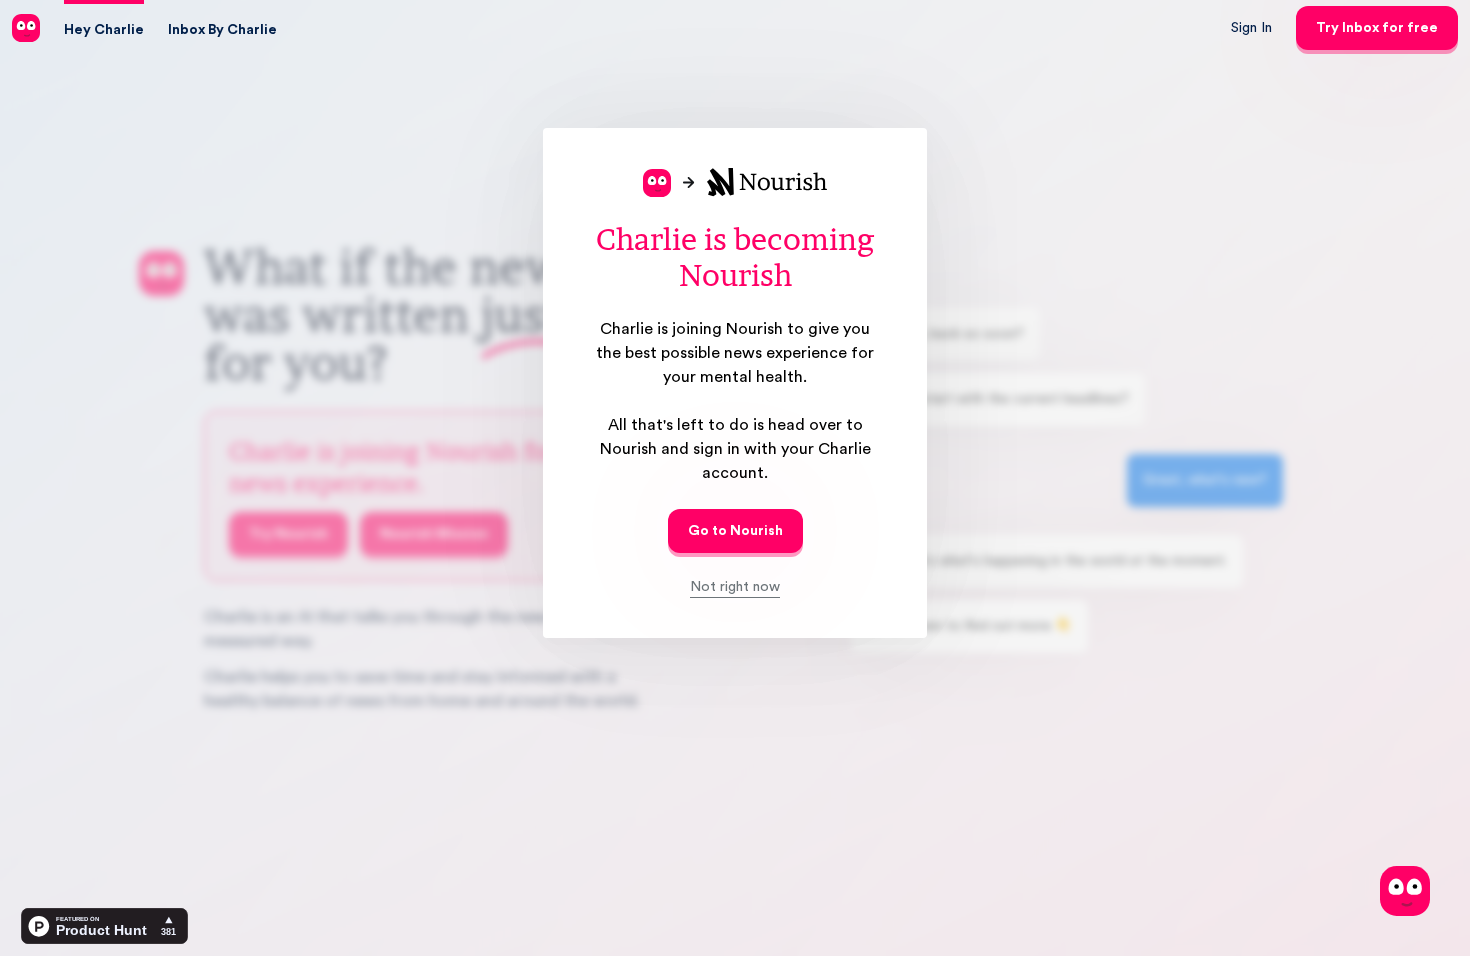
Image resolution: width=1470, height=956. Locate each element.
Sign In (1251, 28)
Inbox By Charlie (222, 30)
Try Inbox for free (1377, 28)
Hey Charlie (104, 30)
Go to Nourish (735, 531)
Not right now (735, 587)
